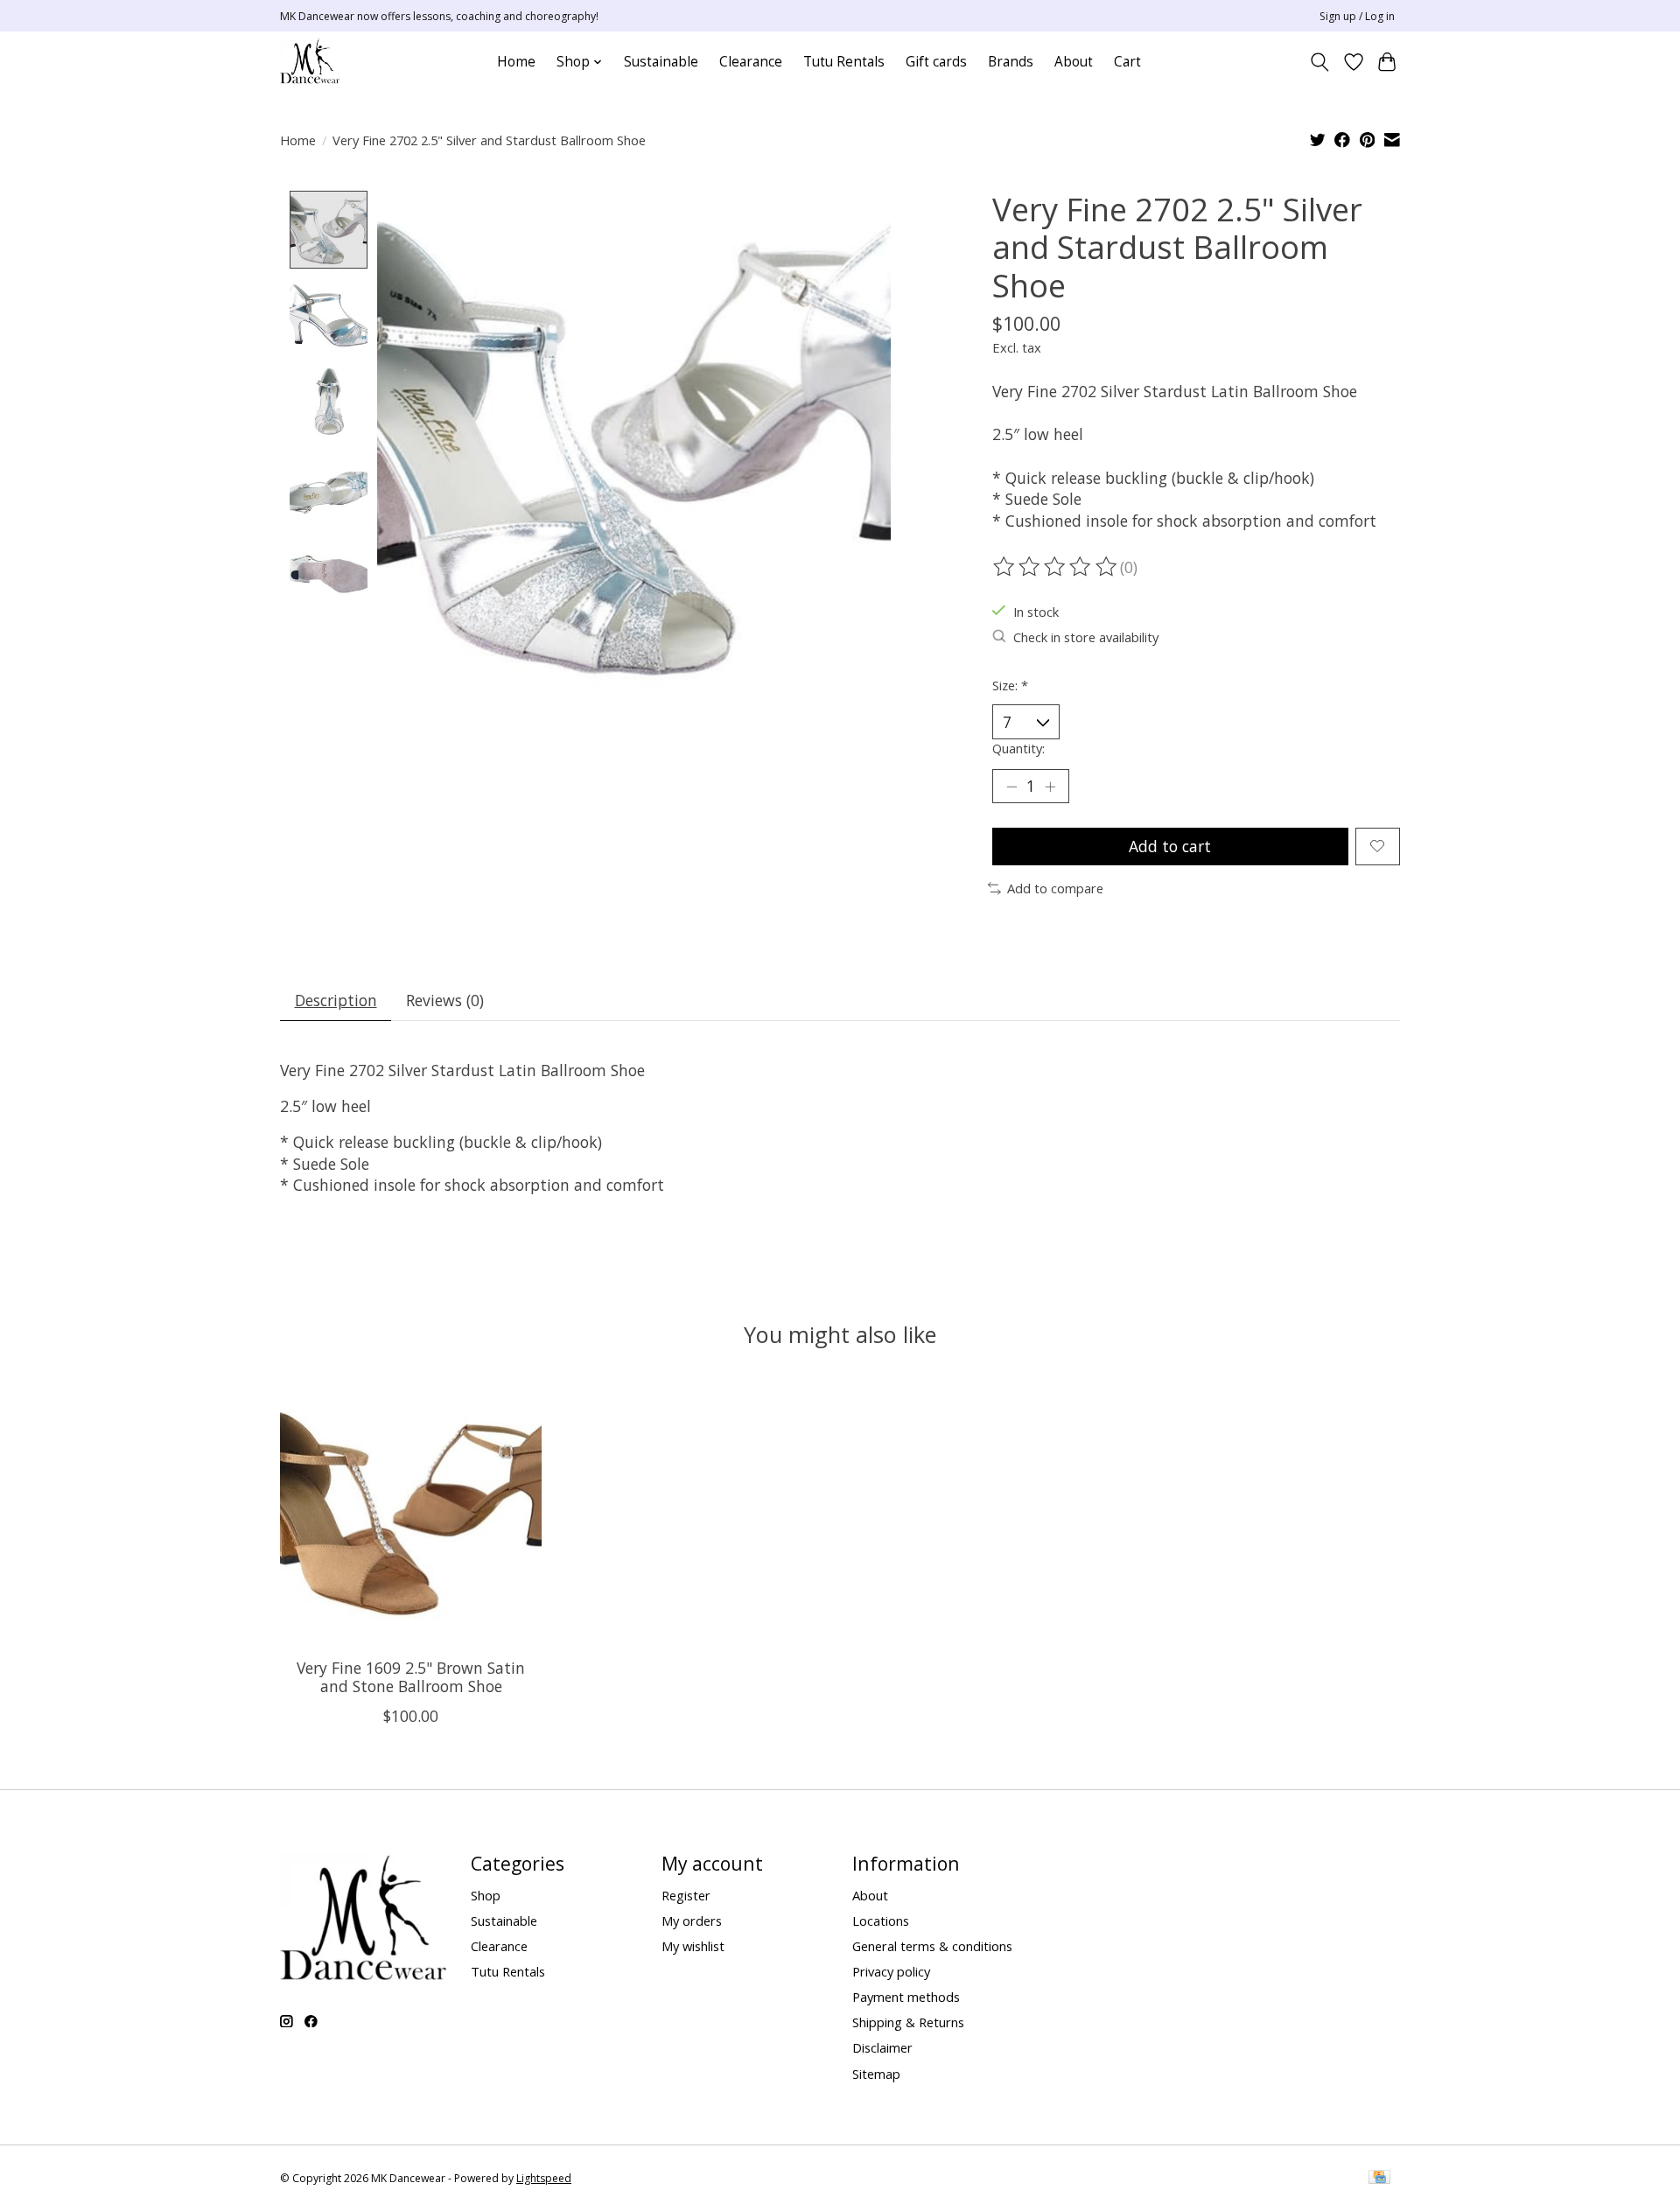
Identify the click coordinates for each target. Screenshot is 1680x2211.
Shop (486, 1895)
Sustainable (661, 62)
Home (516, 62)
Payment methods (906, 1997)
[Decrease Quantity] (1011, 786)
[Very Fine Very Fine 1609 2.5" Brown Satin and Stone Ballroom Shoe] (411, 1513)
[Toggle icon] (1320, 62)
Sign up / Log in (1357, 16)
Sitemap (876, 2074)
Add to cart (1170, 846)
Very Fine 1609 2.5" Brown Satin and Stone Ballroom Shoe (411, 1677)
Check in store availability (1086, 637)
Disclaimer (882, 2047)
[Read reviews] (1056, 567)
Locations (881, 1921)
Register (686, 1895)
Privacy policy (891, 1971)
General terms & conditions (932, 1946)
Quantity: (1018, 748)
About (1074, 62)
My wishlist (693, 1946)
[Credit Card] (1379, 2179)
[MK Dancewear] (310, 62)
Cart (1127, 62)
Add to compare (1055, 888)
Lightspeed (544, 2178)
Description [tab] (336, 1000)
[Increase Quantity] (1050, 786)
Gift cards (936, 62)
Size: (1010, 685)
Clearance (751, 62)
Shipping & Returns (908, 2022)
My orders (692, 1921)
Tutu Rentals (844, 62)
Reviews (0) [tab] (445, 1000)
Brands (1011, 62)
